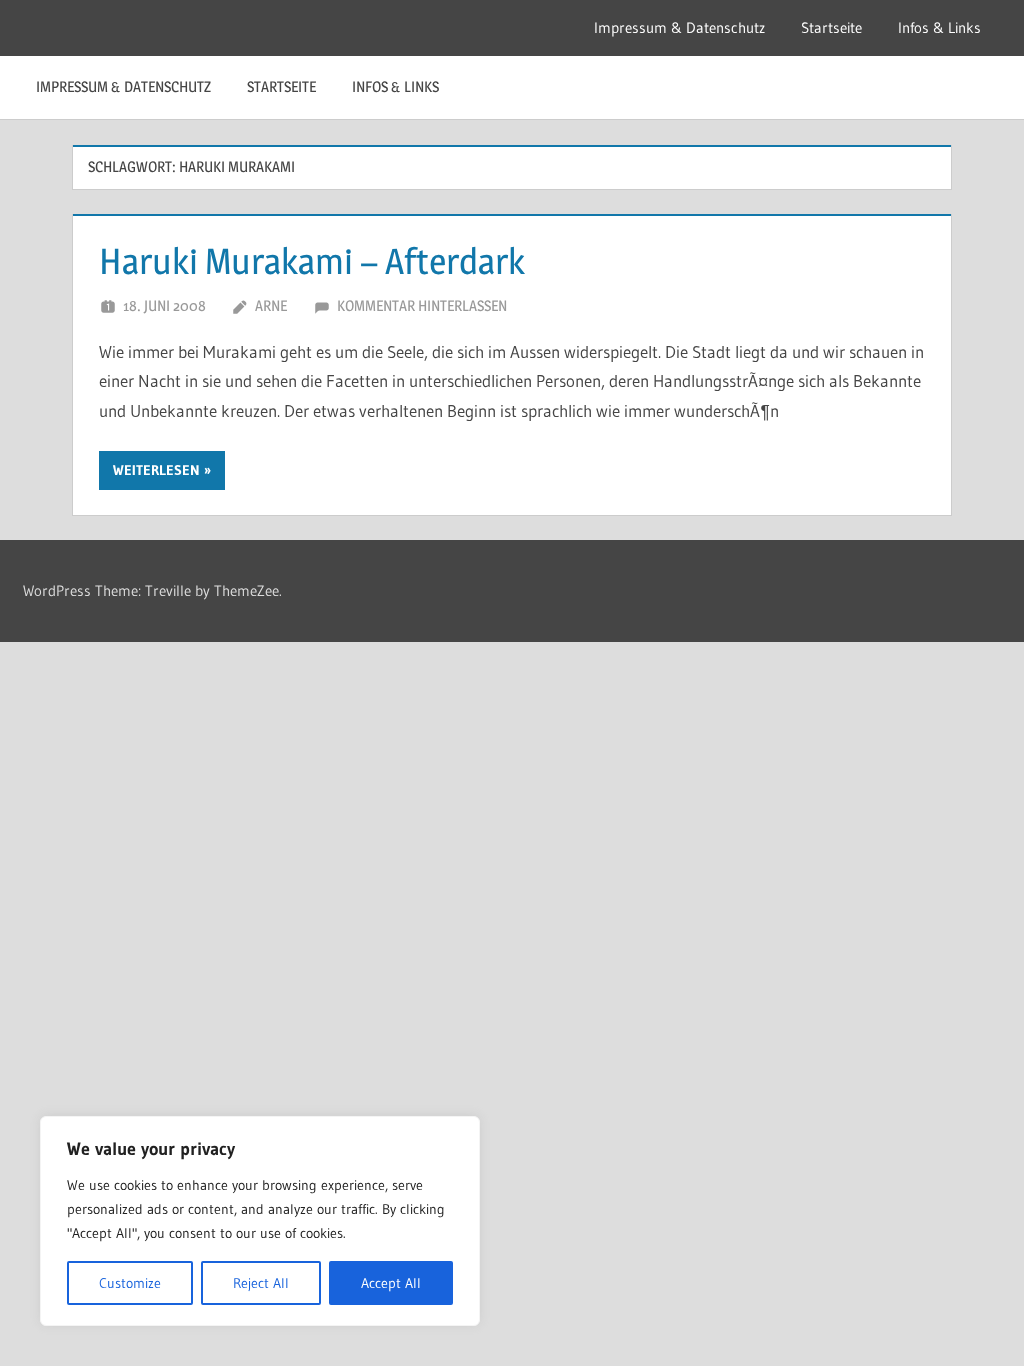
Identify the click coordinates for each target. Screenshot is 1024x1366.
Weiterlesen (156, 470)
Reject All (261, 1283)
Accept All (391, 1283)
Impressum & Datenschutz (679, 27)
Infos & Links (939, 27)
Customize (130, 1283)
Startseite (831, 27)
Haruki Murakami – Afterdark (312, 261)
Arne (271, 305)
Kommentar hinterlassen (422, 305)
